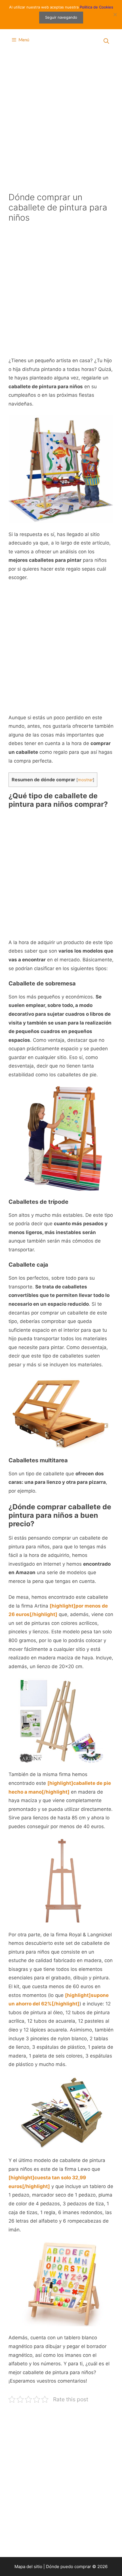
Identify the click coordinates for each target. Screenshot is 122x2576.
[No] (115, 14)
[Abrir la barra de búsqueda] (106, 41)
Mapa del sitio (28, 2567)
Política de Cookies (96, 7)
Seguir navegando (61, 17)
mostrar (85, 780)
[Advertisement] (61, 120)
